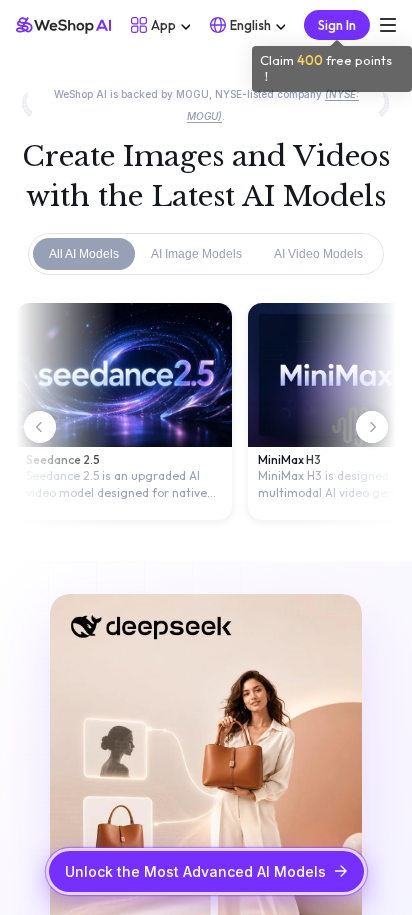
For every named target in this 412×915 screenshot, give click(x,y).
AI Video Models (318, 254)
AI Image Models (196, 254)
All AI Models (84, 254)
